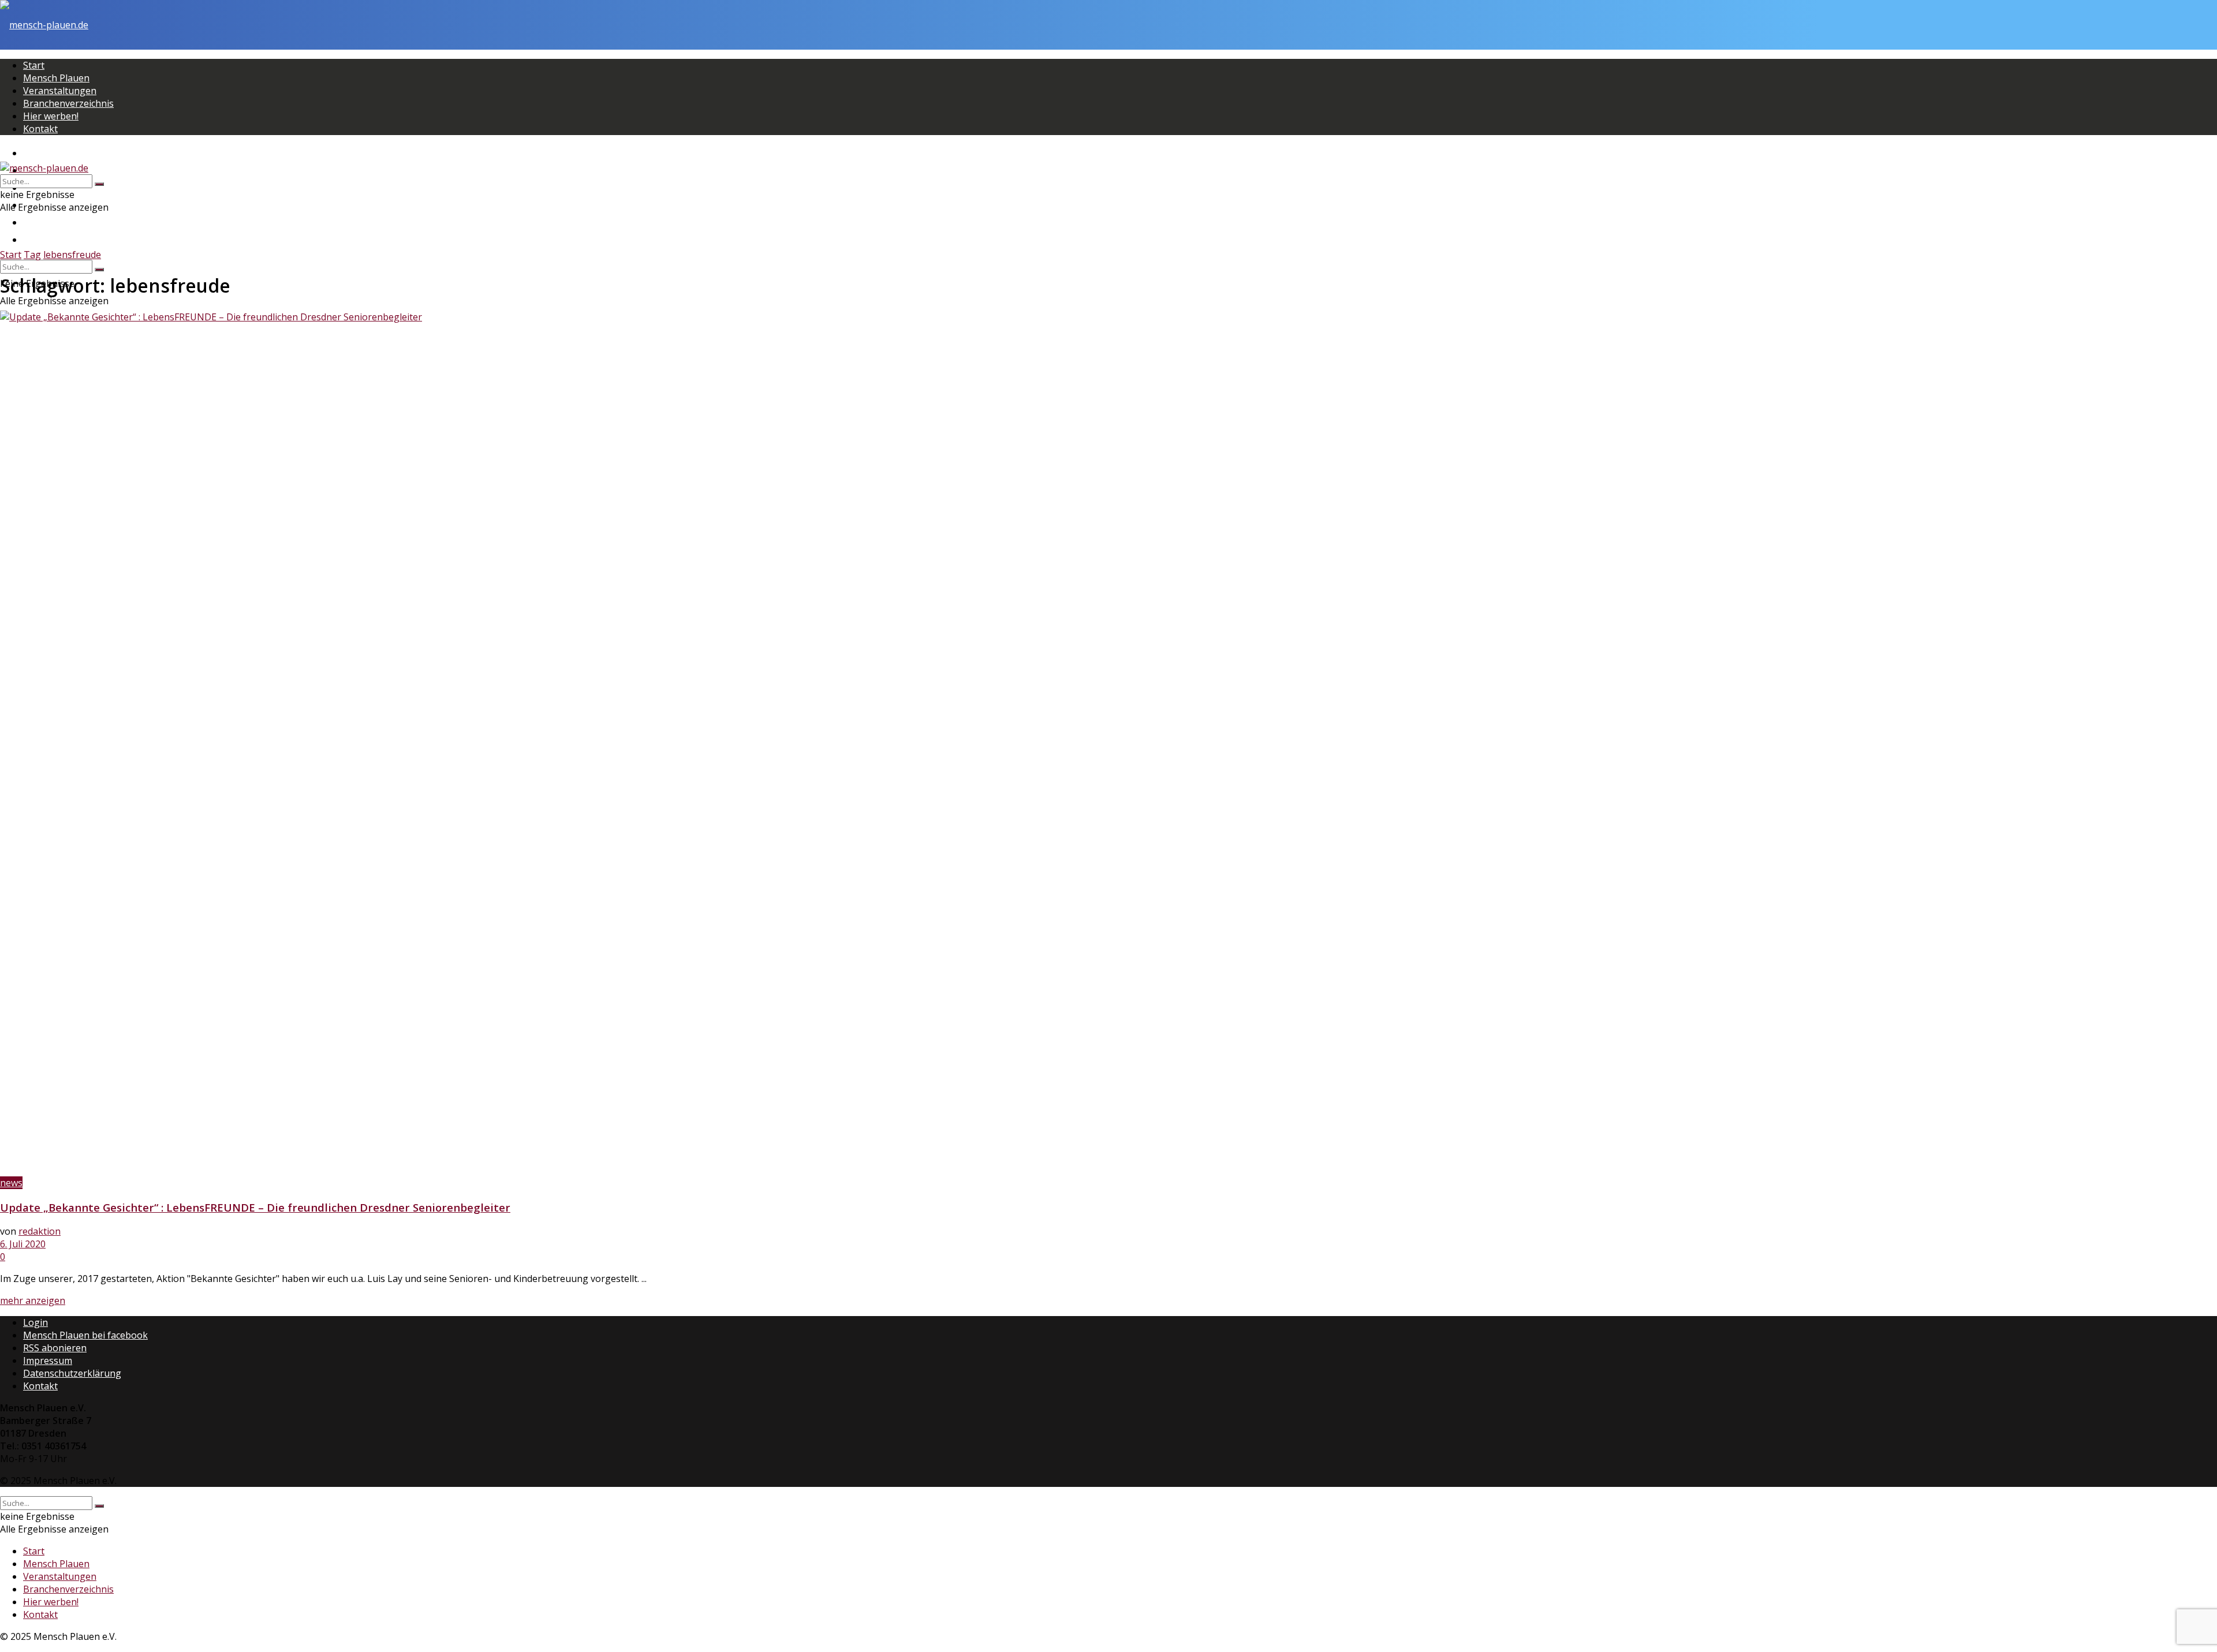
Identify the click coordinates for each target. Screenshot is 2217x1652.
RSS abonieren (55, 1348)
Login (36, 1322)
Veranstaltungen (60, 91)
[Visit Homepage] (44, 25)
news (11, 1183)
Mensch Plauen (56, 78)
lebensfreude (72, 255)
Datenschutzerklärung (72, 1373)
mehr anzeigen (33, 1300)
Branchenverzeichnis (68, 103)
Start (34, 65)
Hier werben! (51, 116)
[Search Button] (99, 270)
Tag (32, 255)
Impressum (48, 1361)
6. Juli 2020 (23, 1244)
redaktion (40, 1231)
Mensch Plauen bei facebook (85, 1335)
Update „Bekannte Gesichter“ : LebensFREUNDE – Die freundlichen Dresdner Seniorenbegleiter (255, 1207)
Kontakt (40, 129)
